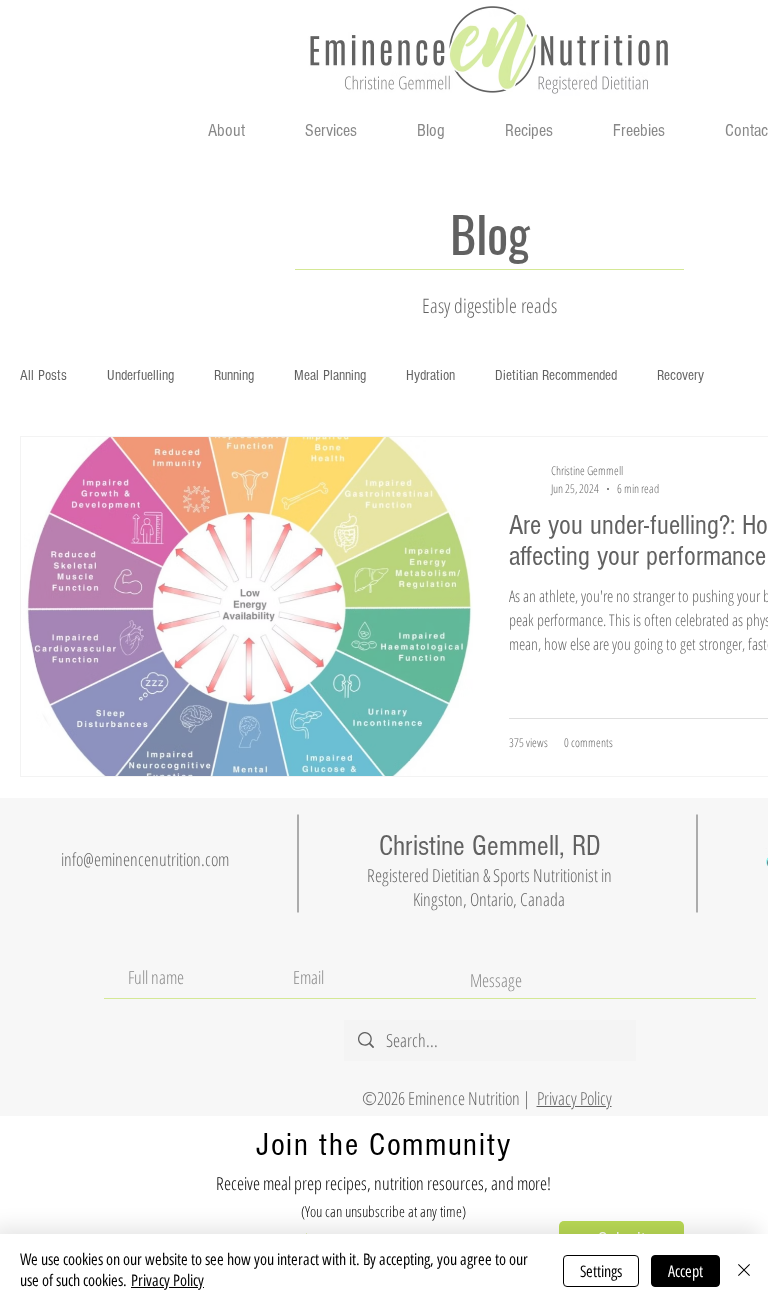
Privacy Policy (167, 1280)
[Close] (744, 1271)
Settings (601, 1271)
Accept (685, 1271)
